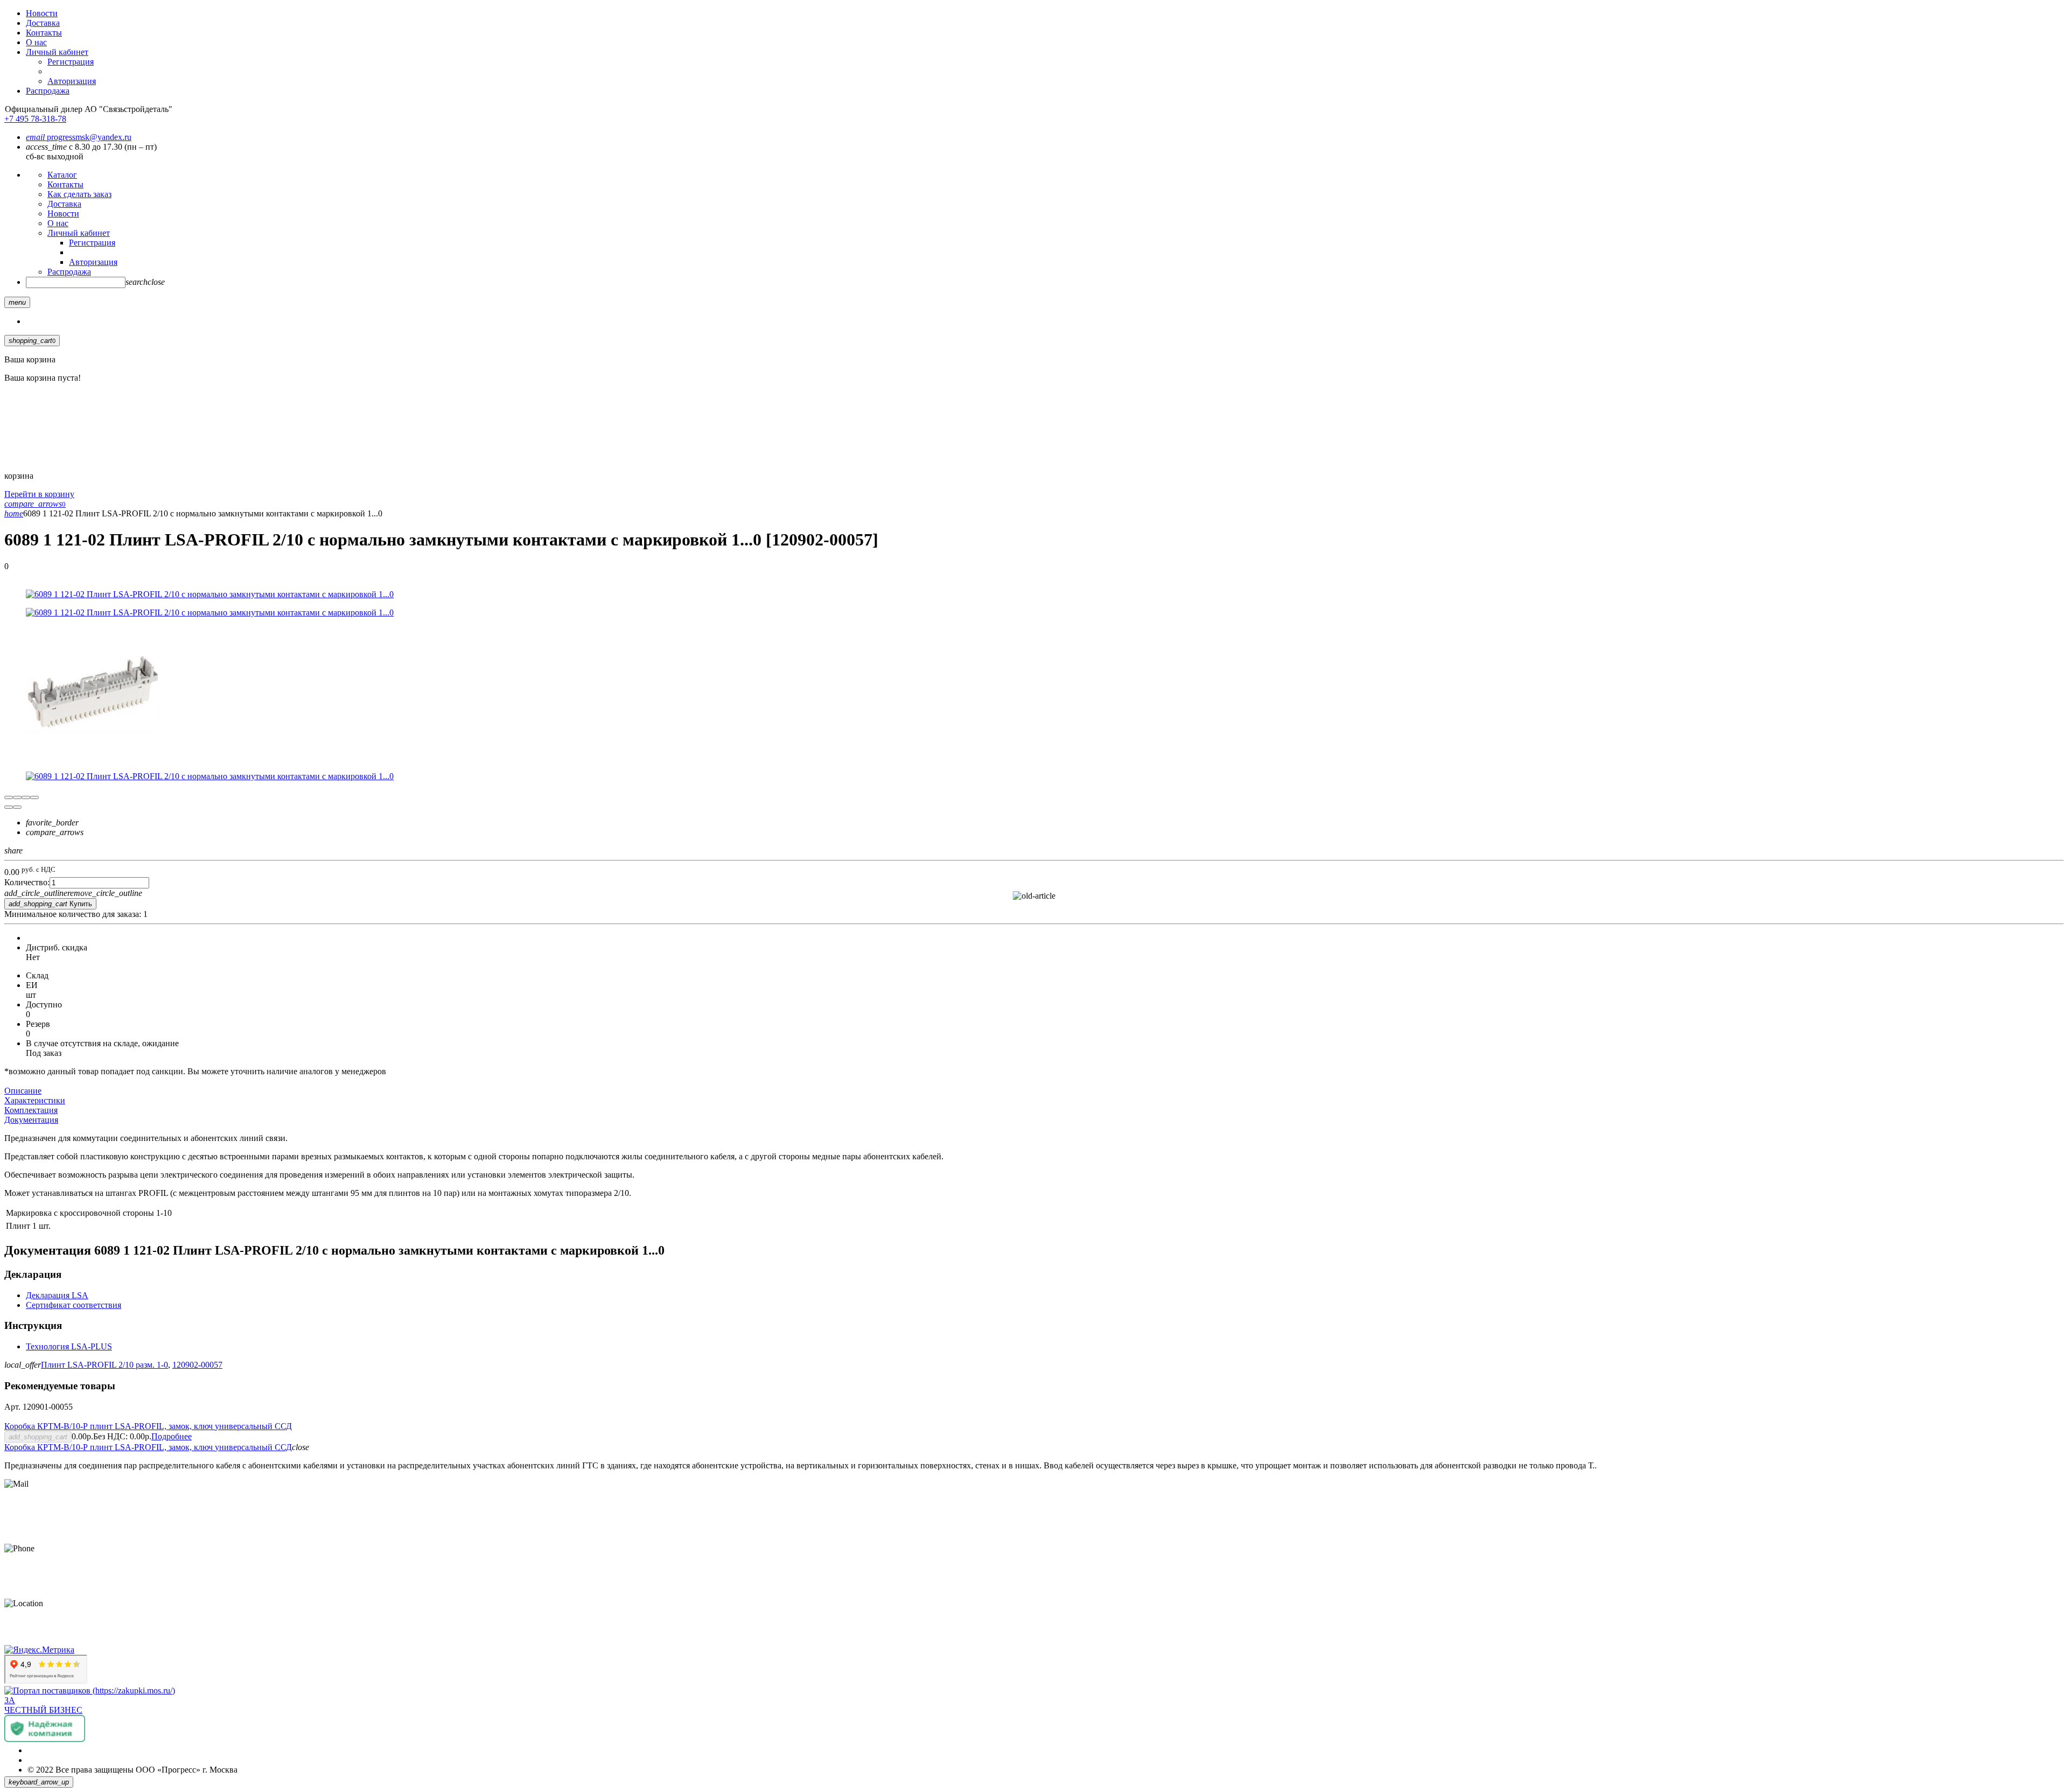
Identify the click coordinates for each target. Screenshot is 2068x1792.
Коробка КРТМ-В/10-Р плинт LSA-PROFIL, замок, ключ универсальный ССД (148, 1426)
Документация (31, 1120)
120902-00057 (197, 1365)
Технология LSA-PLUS (69, 1346)
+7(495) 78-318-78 (37, 1567)
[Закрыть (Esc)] (9, 797)
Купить (50, 904)
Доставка (43, 23)
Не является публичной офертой (87, 1760)
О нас (36, 42)
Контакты (44, 33)
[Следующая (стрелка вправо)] (17, 807)
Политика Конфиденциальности (87, 1750)
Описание (23, 1091)
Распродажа (48, 91)
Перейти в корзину (39, 494)
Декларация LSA (57, 1295)
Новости (42, 13)
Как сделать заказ (79, 194)
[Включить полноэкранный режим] (26, 797)
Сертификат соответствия (74, 1305)
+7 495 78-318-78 (35, 119)
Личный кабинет (57, 52)
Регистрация (71, 62)
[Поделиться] (17, 797)
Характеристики (35, 1100)
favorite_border (52, 822)
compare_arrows (55, 832)
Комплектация (31, 1110)
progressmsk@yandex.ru (79, 137)
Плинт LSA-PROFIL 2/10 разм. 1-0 (104, 1365)
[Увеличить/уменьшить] (34, 797)
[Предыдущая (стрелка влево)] (9, 807)
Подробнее (172, 1436)
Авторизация (72, 81)
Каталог (62, 175)
